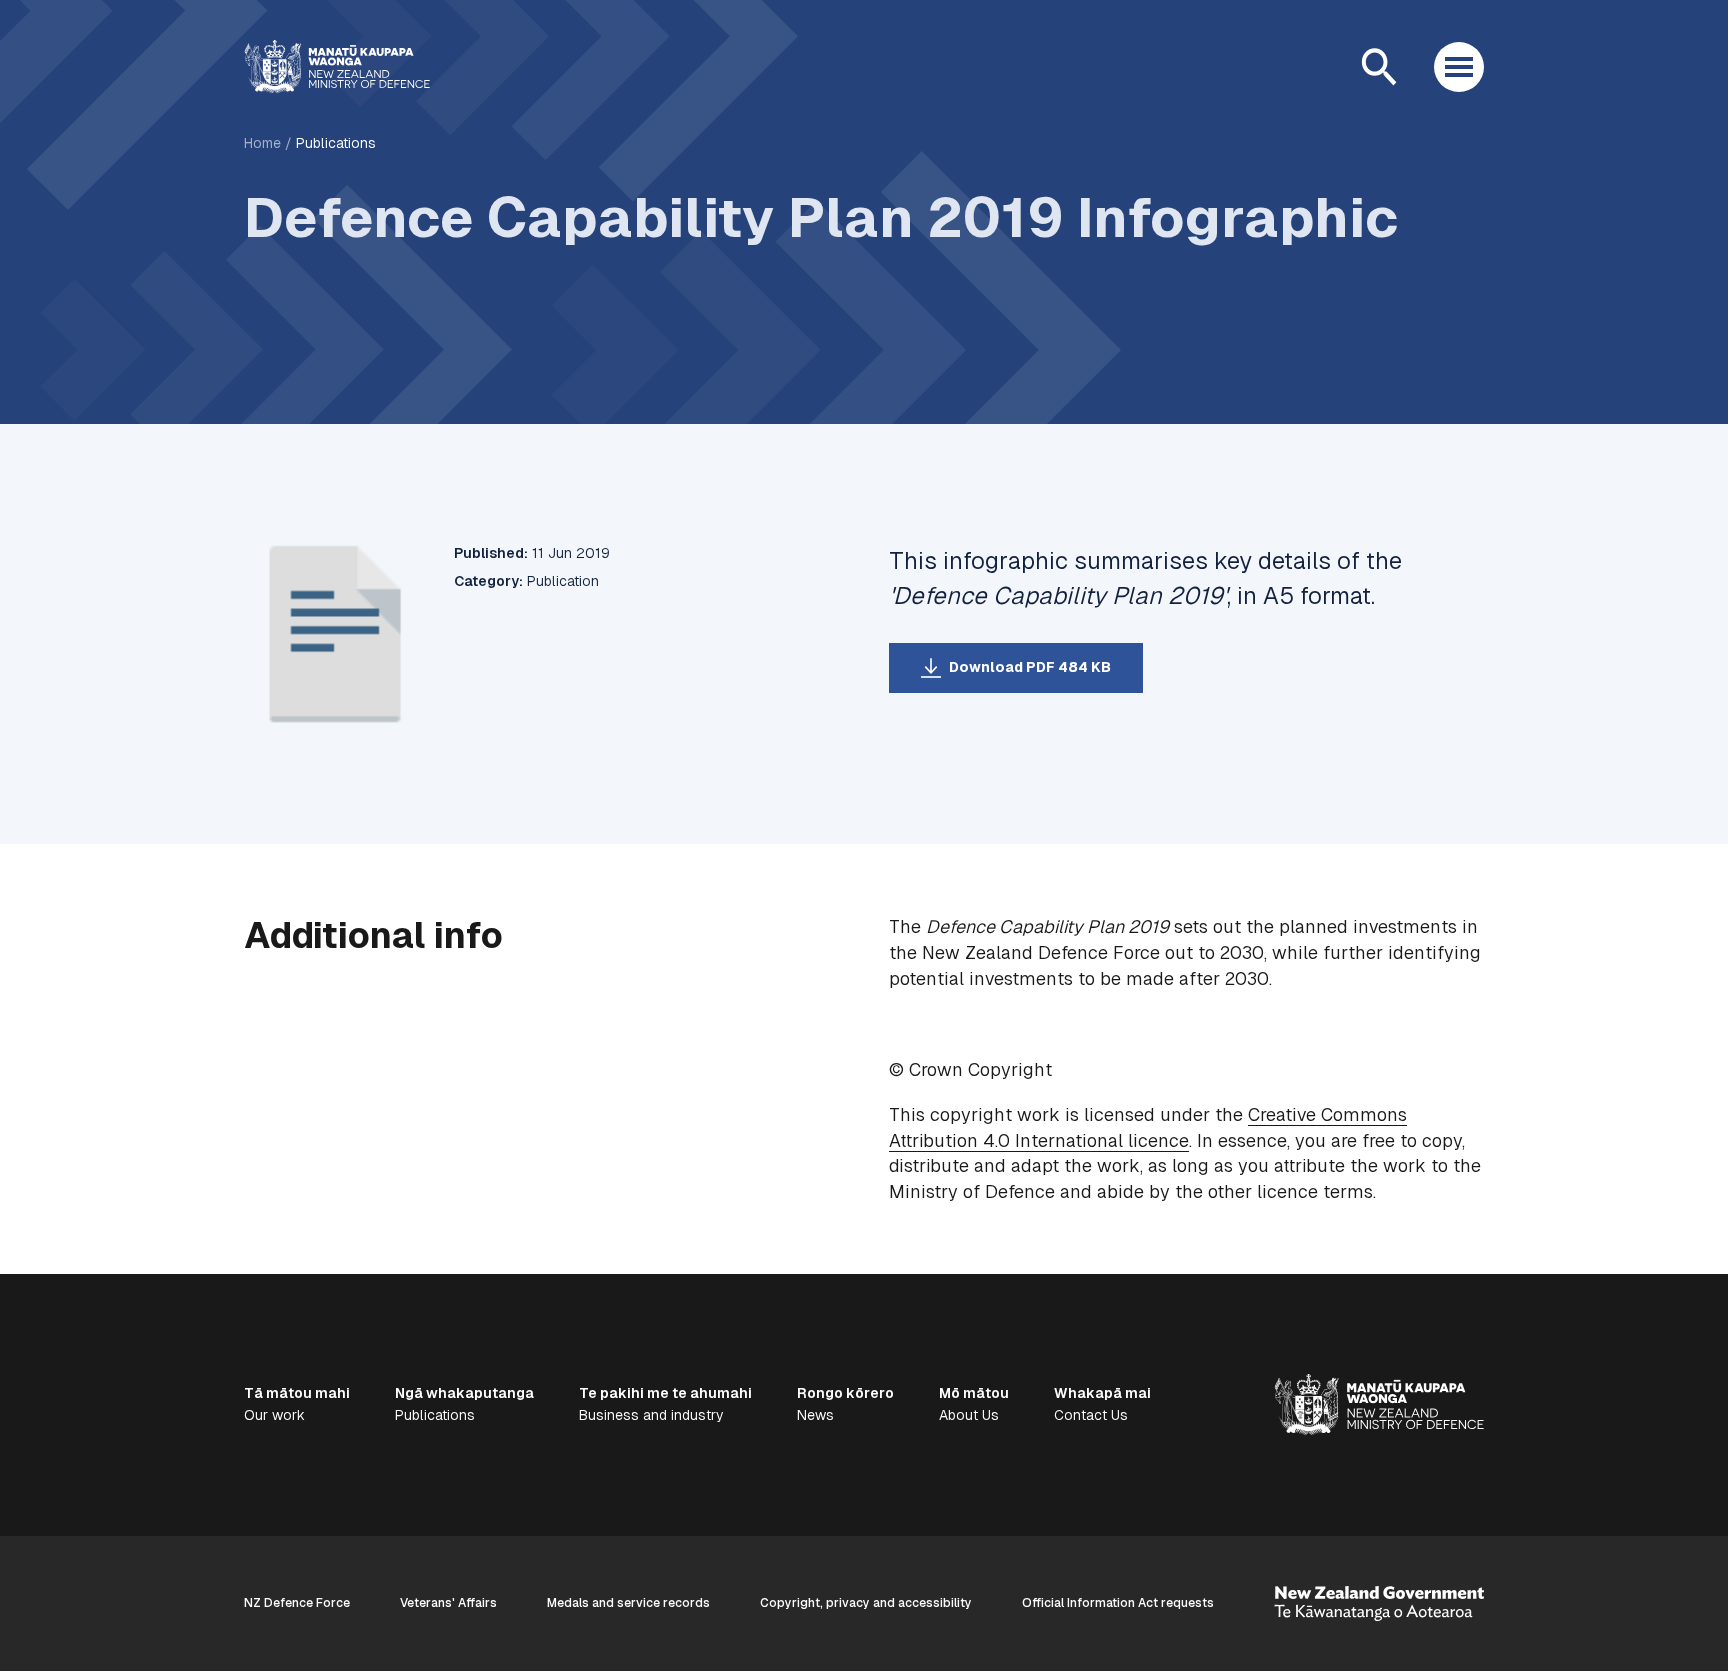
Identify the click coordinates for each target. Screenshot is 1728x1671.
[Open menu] (1459, 67)
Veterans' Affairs (448, 1603)
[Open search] (1379, 67)
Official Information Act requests (1118, 1603)
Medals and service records (628, 1603)
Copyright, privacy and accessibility (866, 1603)
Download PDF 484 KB (1030, 667)
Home (262, 143)
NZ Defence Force (297, 1603)
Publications (336, 143)
